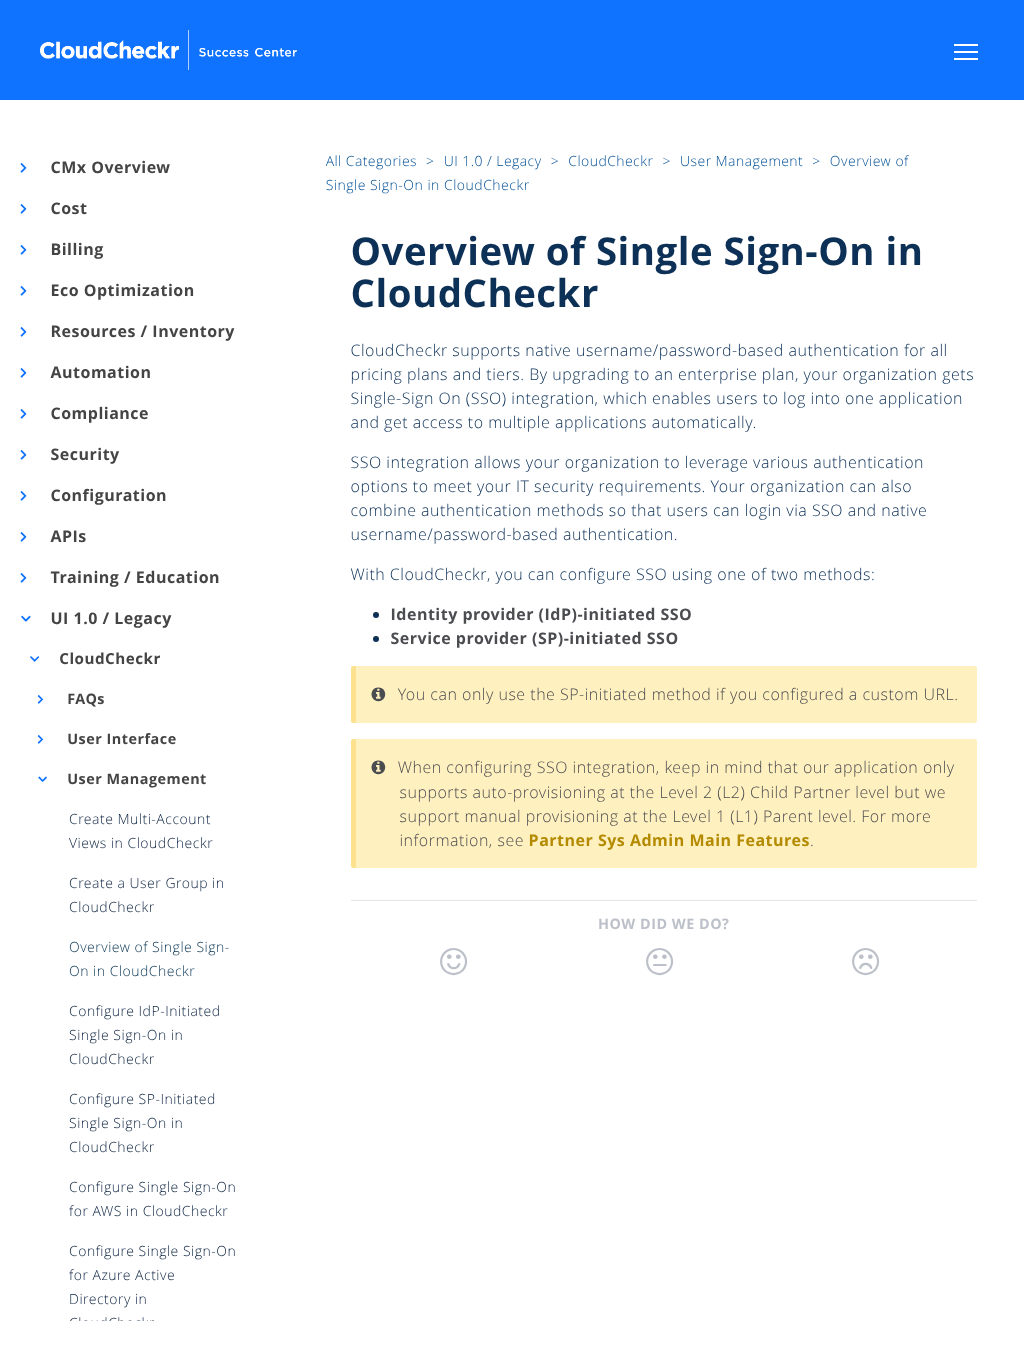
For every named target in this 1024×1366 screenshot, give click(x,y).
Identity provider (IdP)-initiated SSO (542, 614)
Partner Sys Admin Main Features (669, 840)
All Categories (373, 161)
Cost (67, 208)
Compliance (98, 413)
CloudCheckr (108, 659)
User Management (135, 779)
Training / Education (134, 577)
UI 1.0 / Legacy (110, 618)
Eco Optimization (121, 290)
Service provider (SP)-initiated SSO (535, 638)
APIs (67, 536)
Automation (100, 372)
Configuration (107, 495)
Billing (76, 249)
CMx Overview (109, 167)
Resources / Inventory (141, 331)
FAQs (84, 699)
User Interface (120, 739)
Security (84, 454)
